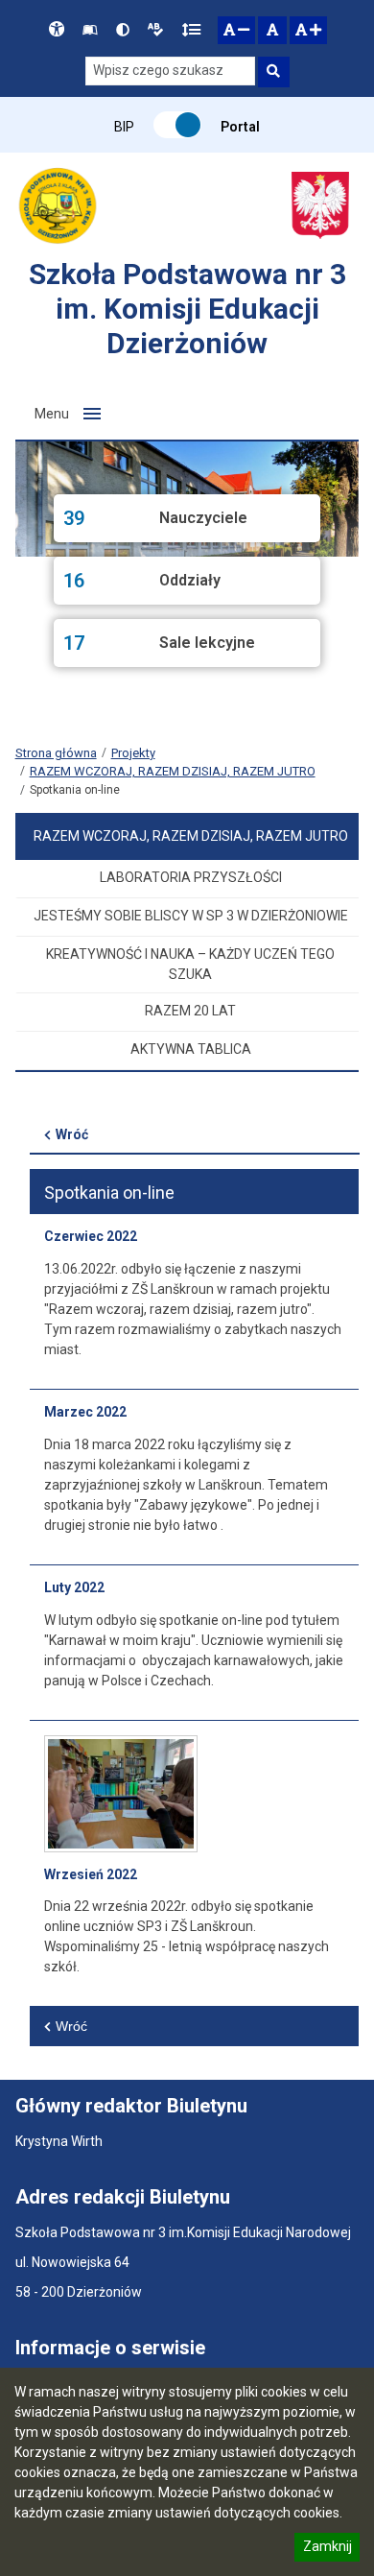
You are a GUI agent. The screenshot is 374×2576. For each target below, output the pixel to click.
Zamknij (327, 2549)
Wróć (72, 1134)
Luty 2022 (74, 1587)
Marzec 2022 (85, 1412)
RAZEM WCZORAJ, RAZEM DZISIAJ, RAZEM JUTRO (173, 771)
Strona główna (56, 753)
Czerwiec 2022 (91, 1236)
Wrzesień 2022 (91, 1874)
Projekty (133, 753)
